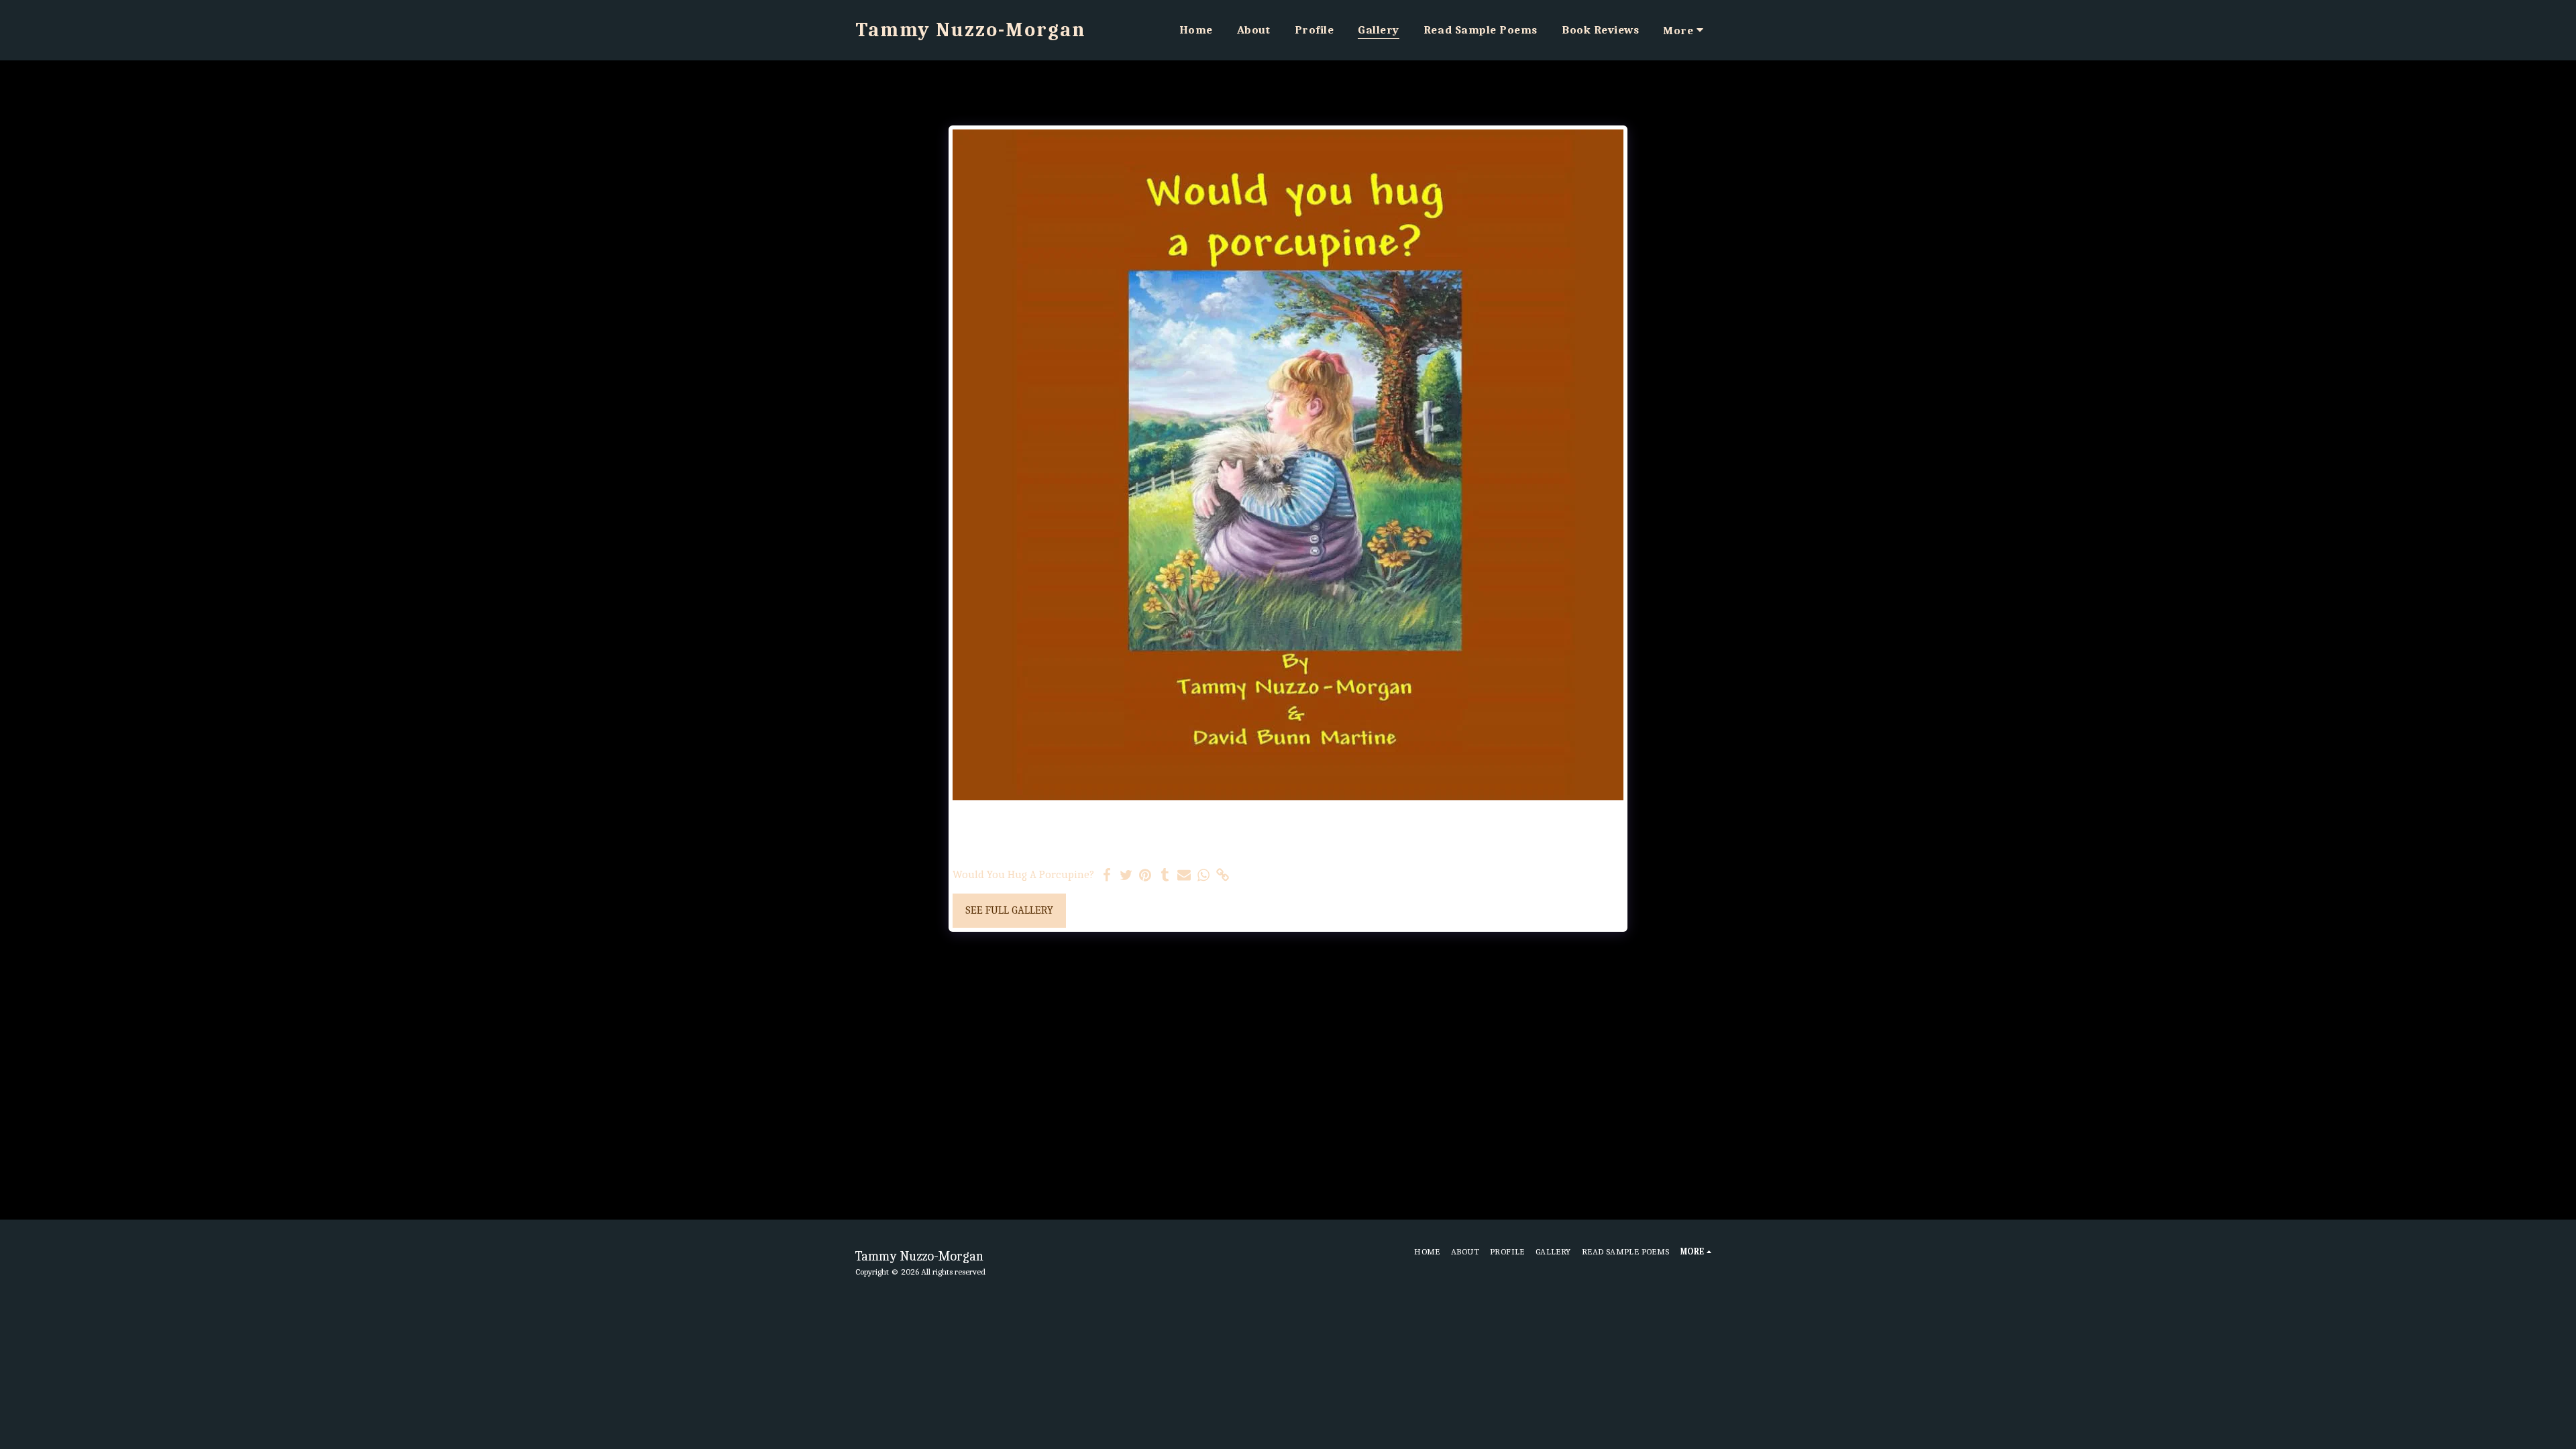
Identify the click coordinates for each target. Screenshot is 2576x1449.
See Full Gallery (1009, 910)
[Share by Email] (1184, 876)
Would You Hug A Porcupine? (1023, 874)
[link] (1223, 876)
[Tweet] (1126, 876)
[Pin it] (1145, 876)
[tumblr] (1165, 876)
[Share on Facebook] (1107, 876)
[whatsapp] (1204, 876)
